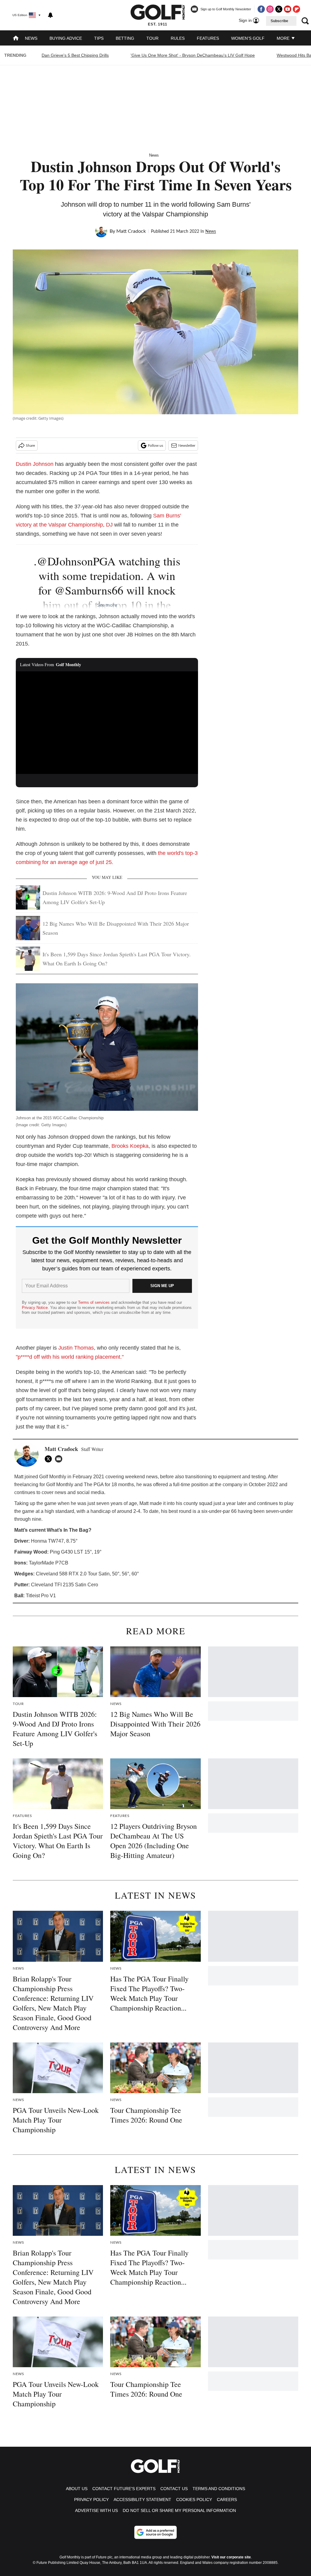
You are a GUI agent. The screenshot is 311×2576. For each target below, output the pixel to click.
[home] (16, 39)
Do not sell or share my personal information (179, 2510)
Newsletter (187, 446)
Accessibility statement (142, 2500)
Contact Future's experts (124, 2489)
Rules (178, 38)
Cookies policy (194, 2500)
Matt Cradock (131, 231)
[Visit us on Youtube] (288, 9)
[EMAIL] (60, 1459)
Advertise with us (96, 2510)
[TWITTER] (50, 1459)
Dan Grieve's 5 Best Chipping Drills (75, 55)
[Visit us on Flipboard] (296, 9)
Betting (125, 38)
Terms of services (94, 1302)
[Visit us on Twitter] (279, 9)
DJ (109, 525)
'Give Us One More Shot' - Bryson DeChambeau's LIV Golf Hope (193, 55)
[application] (107, 723)
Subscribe (279, 21)
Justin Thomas (76, 1348)
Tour (152, 38)
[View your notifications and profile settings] (50, 15)
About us (77, 2489)
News (31, 38)
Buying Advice (66, 38)
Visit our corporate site (231, 2557)
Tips (99, 38)
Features (208, 38)
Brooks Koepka (130, 1146)
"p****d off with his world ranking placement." (70, 1357)
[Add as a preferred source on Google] (155, 2532)
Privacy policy (91, 2500)
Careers (227, 2500)
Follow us (155, 446)
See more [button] (107, 605)
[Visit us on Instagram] (270, 9)
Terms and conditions (219, 2489)
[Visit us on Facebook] (261, 9)
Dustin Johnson (35, 464)
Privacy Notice (35, 1308)
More (284, 38)
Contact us (174, 2489)
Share (30, 446)
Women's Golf (248, 38)
